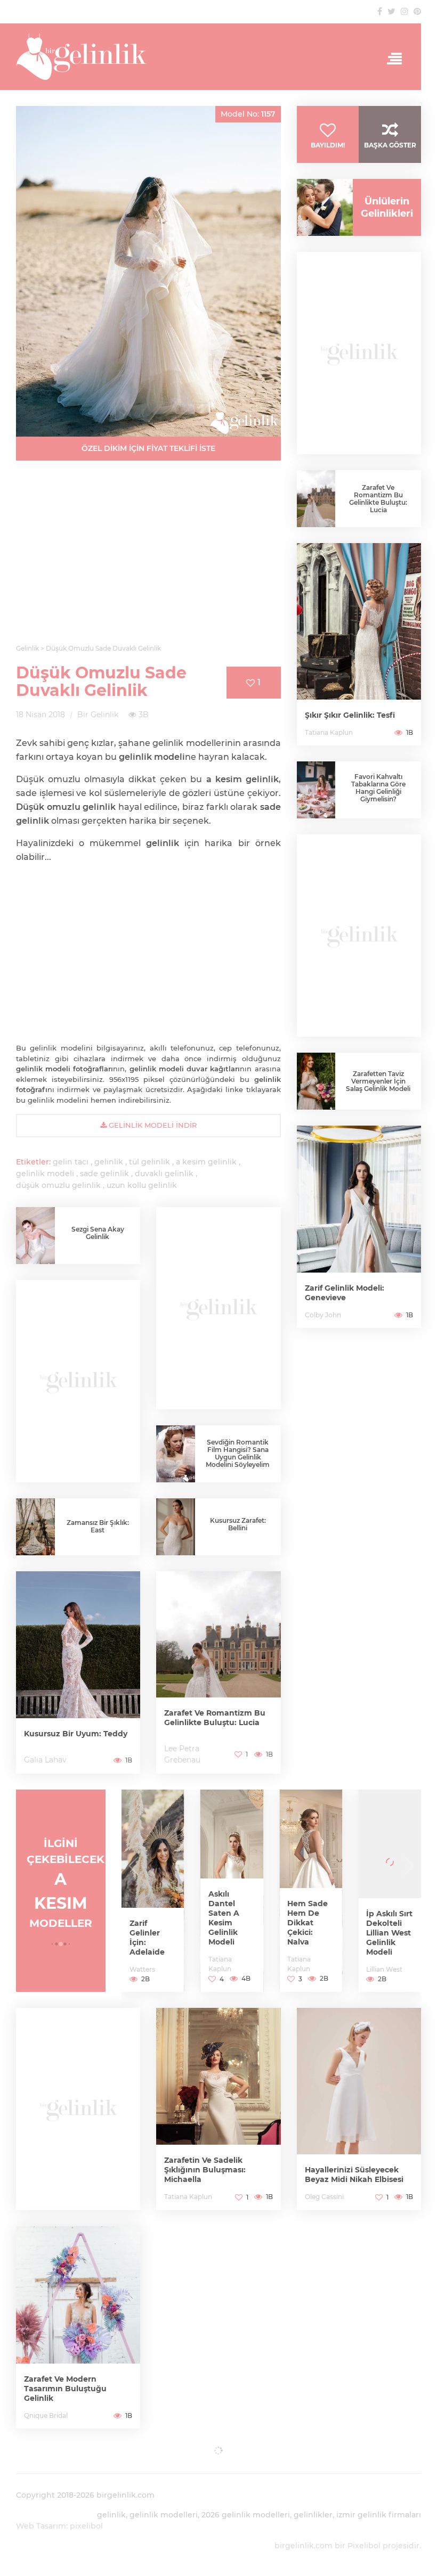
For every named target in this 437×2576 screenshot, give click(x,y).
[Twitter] (391, 11)
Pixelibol (364, 2546)
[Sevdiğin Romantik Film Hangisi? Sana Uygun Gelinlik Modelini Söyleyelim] (176, 1454)
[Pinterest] (417, 11)
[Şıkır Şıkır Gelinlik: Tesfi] (359, 644)
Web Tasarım (41, 2526)
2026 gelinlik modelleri (246, 2515)
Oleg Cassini (324, 2197)
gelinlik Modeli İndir (152, 1125)
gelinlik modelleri (164, 2515)
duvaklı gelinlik (164, 1174)
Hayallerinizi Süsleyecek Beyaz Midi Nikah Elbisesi (354, 2175)
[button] (52, 1944)
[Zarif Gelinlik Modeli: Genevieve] (359, 1227)
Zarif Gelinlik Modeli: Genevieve (345, 1293)
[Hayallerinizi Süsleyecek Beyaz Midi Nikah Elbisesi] (359, 2109)
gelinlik (109, 1162)
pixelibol (86, 2526)
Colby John (323, 1315)
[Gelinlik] (218, 57)
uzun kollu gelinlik (142, 1185)
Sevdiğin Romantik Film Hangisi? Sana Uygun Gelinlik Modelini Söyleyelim (238, 1453)
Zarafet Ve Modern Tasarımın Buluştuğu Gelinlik (65, 2389)
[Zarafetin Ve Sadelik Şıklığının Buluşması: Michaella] (218, 2109)
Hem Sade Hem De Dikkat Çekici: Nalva (307, 1923)
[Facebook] (380, 11)
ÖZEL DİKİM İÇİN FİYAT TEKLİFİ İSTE (148, 448)
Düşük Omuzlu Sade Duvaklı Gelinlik (101, 682)
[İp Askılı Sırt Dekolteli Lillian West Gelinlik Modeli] (390, 1891)
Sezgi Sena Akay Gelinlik (98, 1233)
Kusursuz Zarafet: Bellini (238, 1524)
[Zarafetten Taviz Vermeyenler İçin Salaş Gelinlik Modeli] (316, 1081)
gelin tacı (71, 1162)
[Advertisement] (148, 559)
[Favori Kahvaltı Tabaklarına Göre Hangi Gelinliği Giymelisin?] (316, 790)
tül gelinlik (149, 1162)
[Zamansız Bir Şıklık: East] (35, 1528)
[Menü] (391, 59)
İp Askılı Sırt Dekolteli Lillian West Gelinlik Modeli (389, 1933)
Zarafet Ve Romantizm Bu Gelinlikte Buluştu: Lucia (215, 1718)
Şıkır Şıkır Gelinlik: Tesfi (350, 715)
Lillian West (384, 1969)
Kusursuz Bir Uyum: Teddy (76, 1734)
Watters (142, 1969)
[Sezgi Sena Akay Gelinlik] (35, 1237)
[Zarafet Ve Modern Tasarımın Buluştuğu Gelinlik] (78, 2327)
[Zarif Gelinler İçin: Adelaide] (153, 1891)
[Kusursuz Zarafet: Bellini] (176, 1532)
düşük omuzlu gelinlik (58, 1185)
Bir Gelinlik (98, 715)
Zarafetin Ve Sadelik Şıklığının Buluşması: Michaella (205, 2170)
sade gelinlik (104, 1174)
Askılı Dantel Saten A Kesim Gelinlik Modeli (224, 1918)
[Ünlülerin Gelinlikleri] (321, 207)
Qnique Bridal (46, 2415)
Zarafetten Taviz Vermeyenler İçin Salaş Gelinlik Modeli (378, 1081)
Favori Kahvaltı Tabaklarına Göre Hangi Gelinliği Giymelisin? (378, 788)
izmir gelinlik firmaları (379, 2515)
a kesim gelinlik (206, 1162)
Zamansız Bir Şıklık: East (98, 1526)
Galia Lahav (45, 1760)
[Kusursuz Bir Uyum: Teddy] (78, 1672)
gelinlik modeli (45, 1174)
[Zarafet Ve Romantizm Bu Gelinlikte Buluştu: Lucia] (218, 1672)
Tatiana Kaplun (329, 732)
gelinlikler (313, 2515)
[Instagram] (404, 11)
